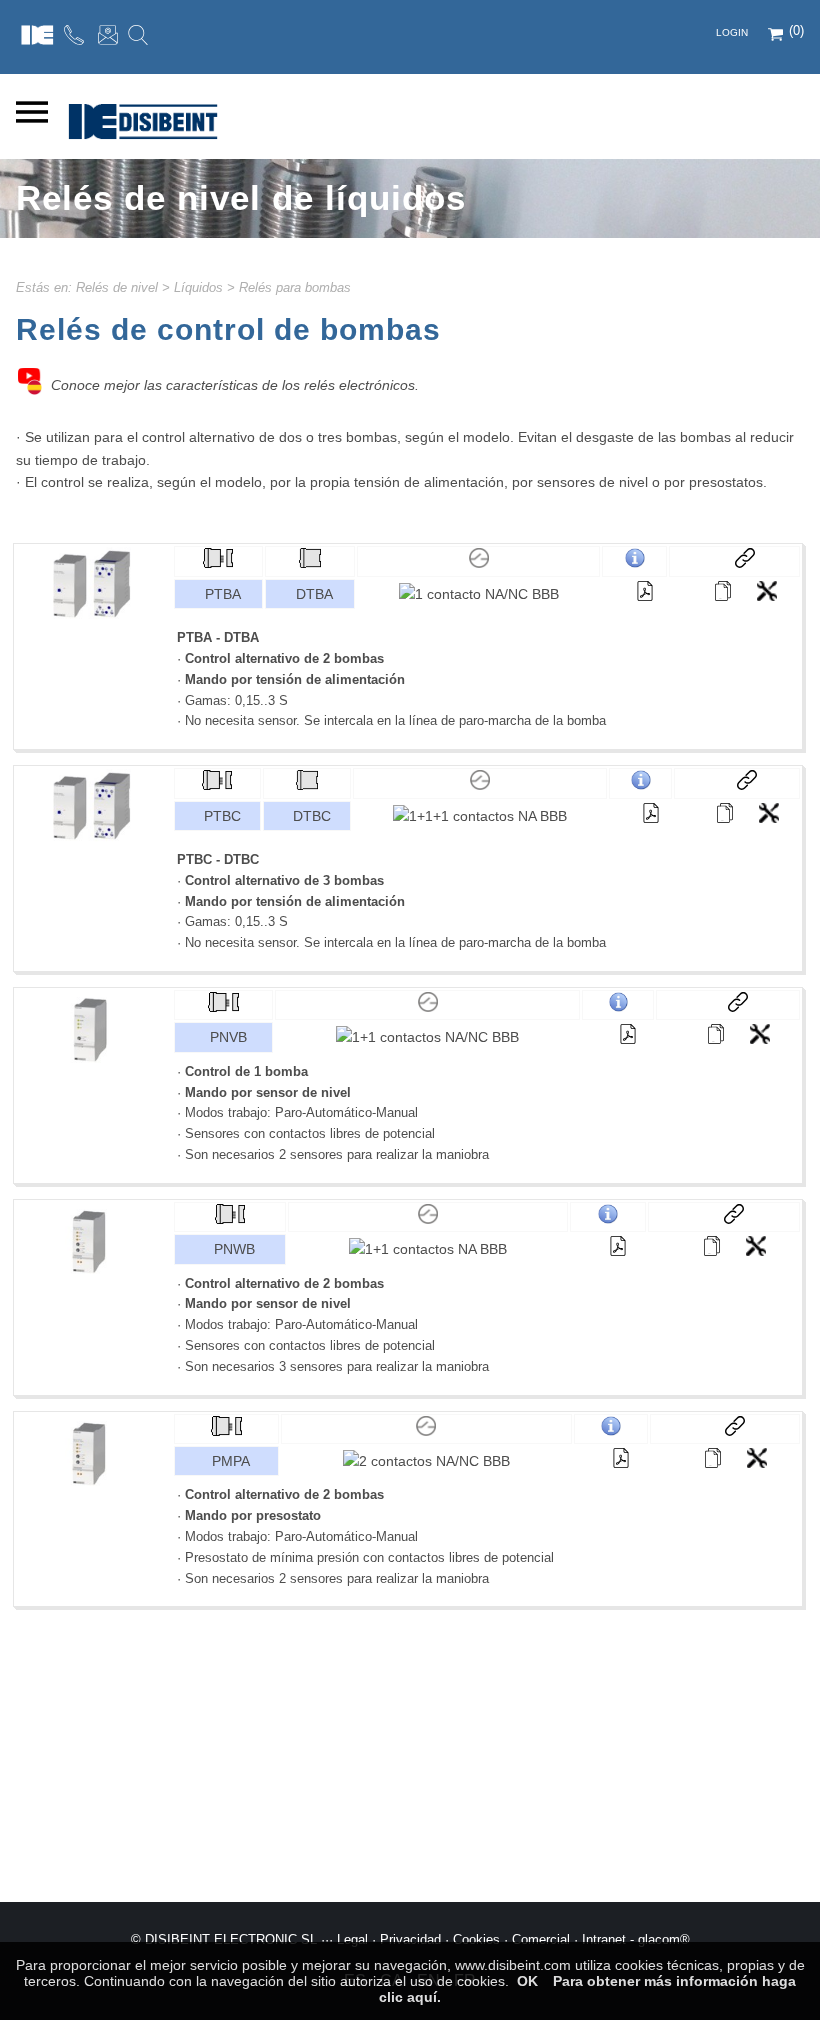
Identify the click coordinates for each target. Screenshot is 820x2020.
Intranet (604, 1939)
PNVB (228, 1037)
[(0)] (777, 36)
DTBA (314, 594)
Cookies (476, 1939)
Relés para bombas (295, 287)
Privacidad (410, 1939)
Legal (352, 1939)
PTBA (223, 594)
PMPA (231, 1461)
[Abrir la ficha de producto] (723, 591)
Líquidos (198, 287)
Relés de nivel (117, 287)
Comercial (541, 1939)
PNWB (234, 1249)
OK (527, 1981)
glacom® (664, 1939)
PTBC (222, 816)
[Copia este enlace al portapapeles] (735, 561)
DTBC (312, 816)
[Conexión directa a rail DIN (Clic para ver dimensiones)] (310, 563)
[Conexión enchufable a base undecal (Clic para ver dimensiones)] (218, 563)
